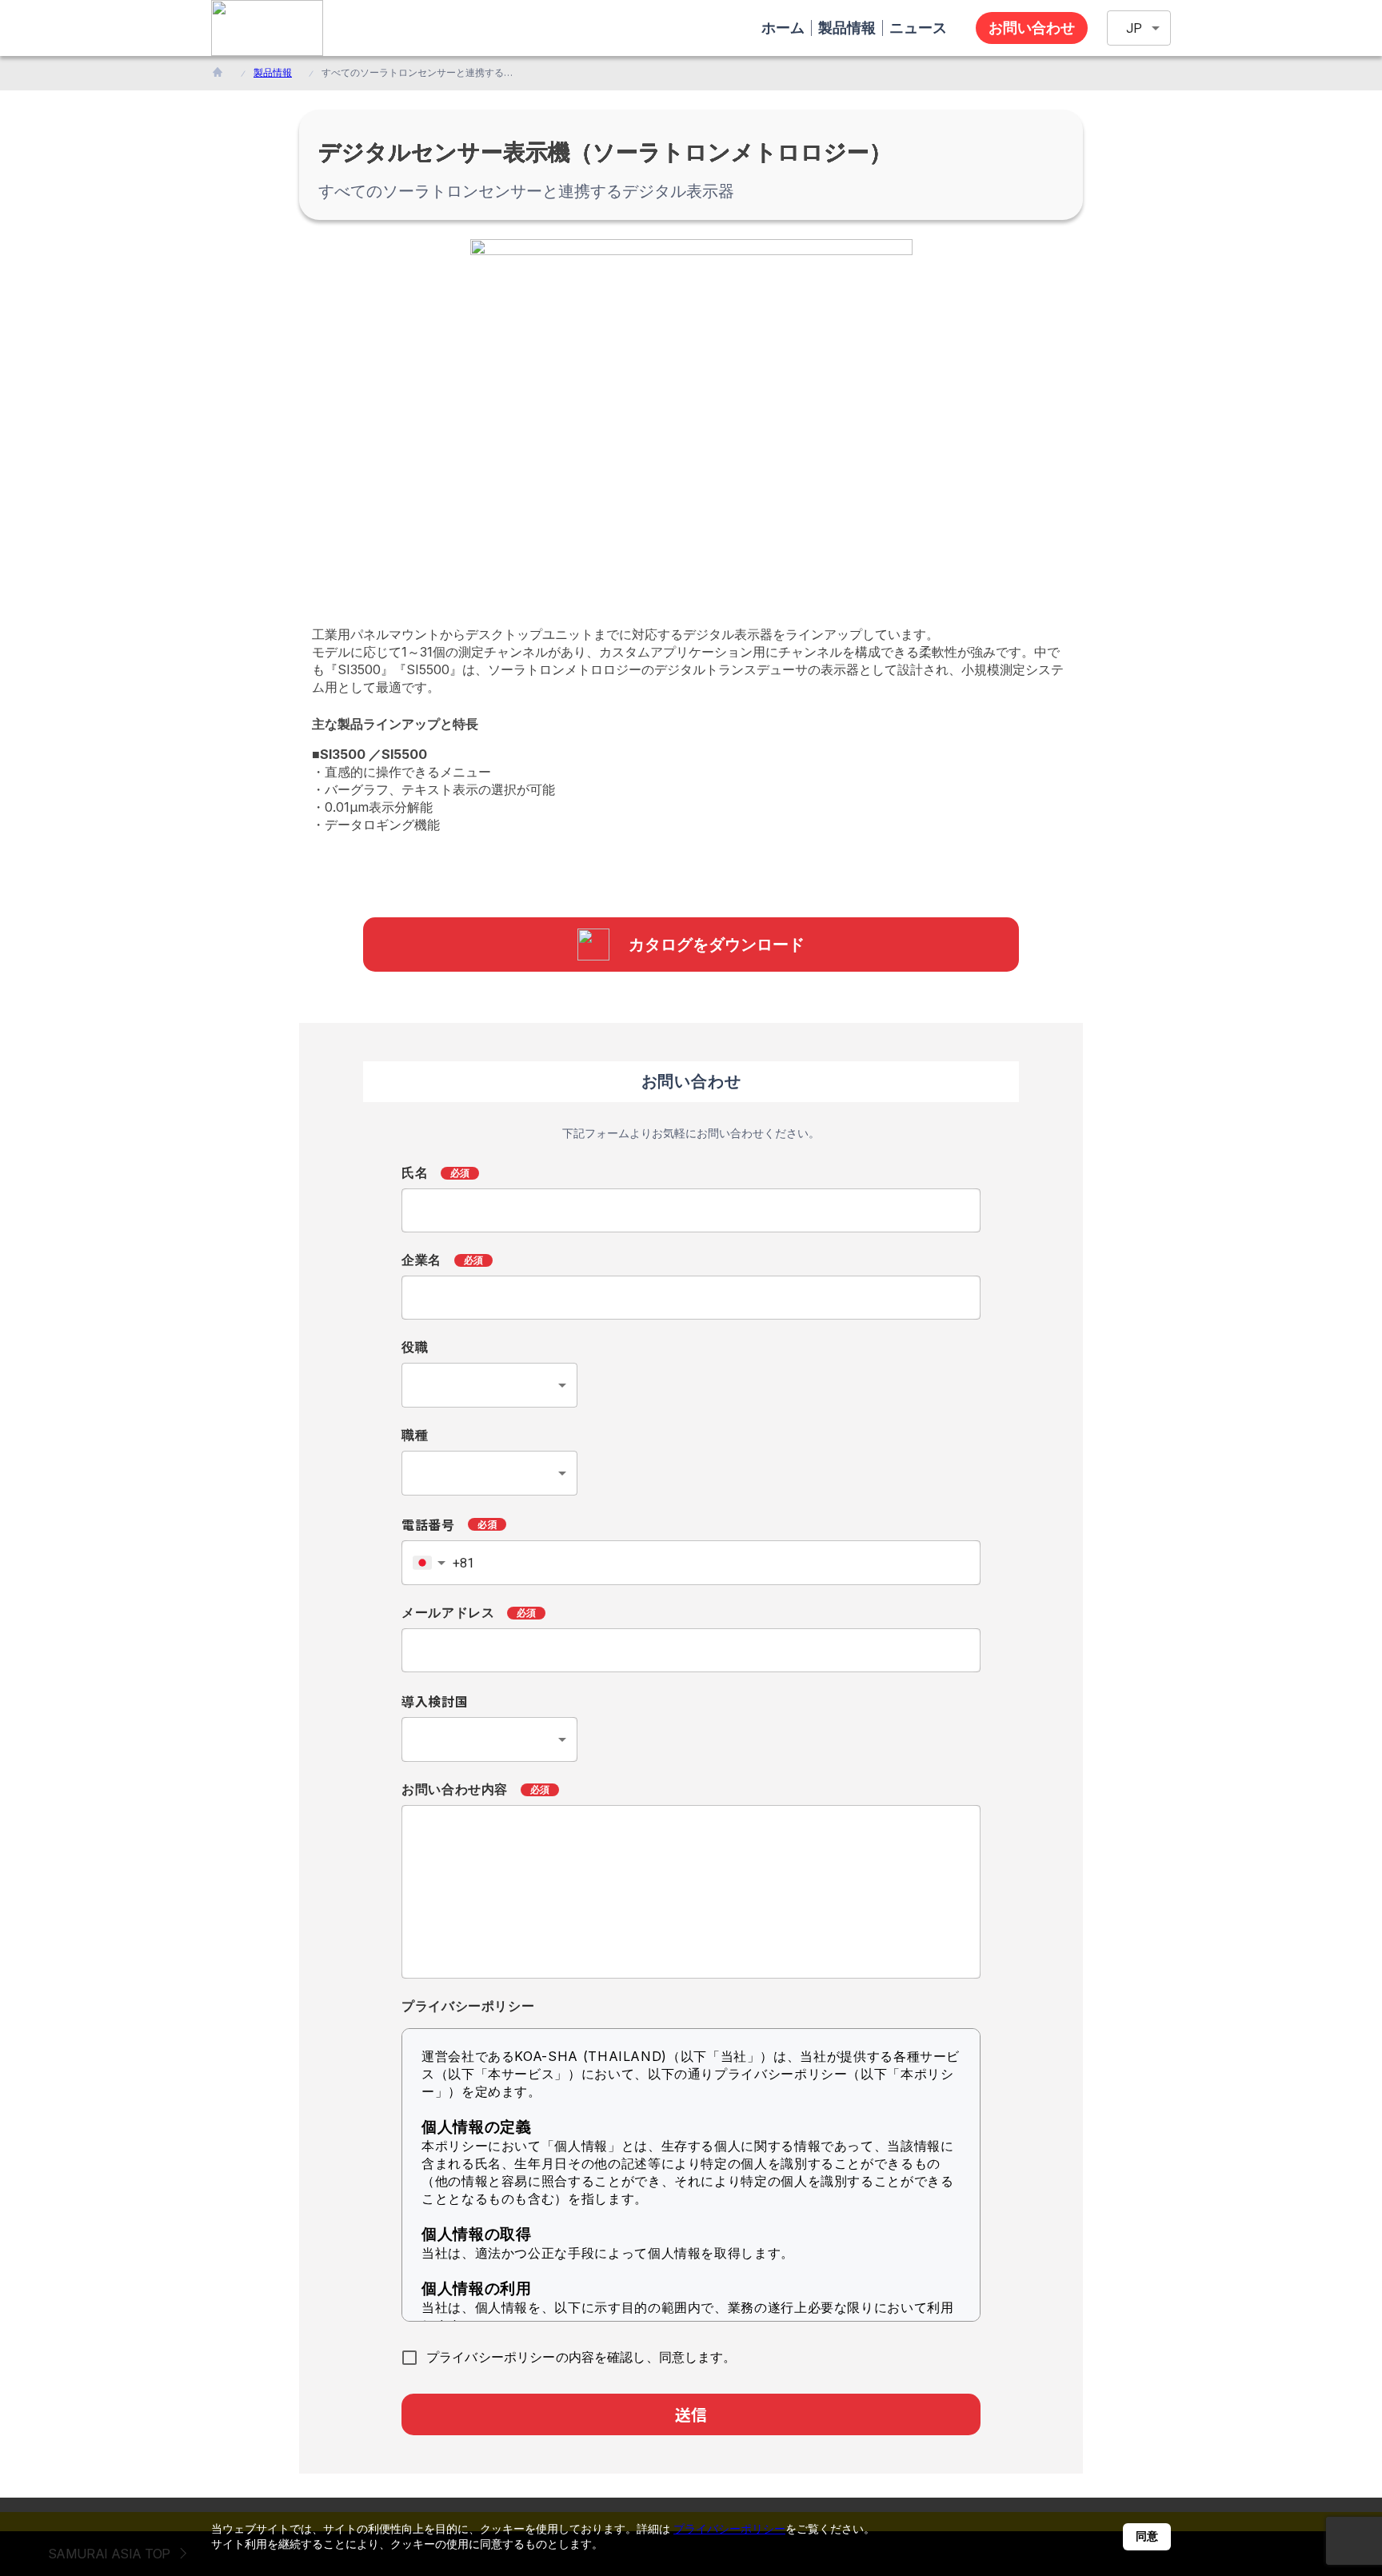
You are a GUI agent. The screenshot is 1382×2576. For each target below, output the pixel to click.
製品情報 (273, 72)
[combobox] (489, 1385)
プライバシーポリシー (729, 2528)
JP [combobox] (1134, 28)
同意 (1147, 2536)
